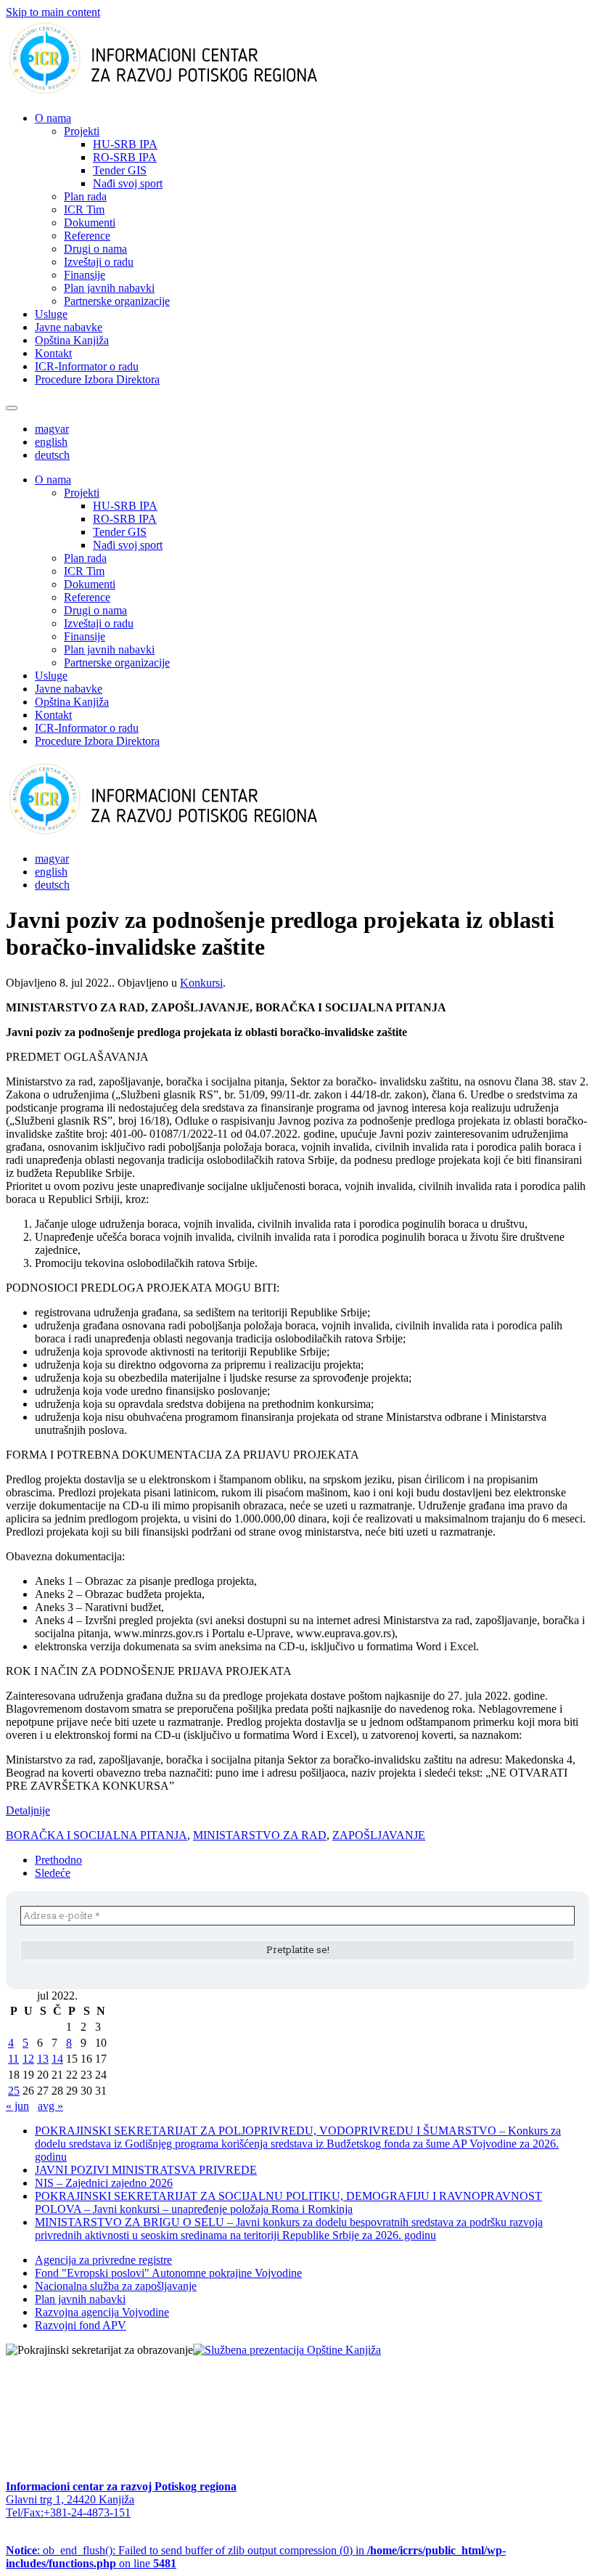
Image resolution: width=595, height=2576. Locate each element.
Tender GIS (120, 170)
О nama (53, 118)
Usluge (51, 314)
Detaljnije (28, 1810)
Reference (87, 236)
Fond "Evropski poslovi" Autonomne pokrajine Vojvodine (168, 2273)
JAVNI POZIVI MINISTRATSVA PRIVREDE (146, 2170)
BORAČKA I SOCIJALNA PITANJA (97, 1835)
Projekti (82, 131)
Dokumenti (90, 223)
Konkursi (201, 983)
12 (28, 2059)
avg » (50, 2106)
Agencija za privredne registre (103, 2260)
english (51, 442)
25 (14, 2091)
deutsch (52, 455)
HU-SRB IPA (125, 144)
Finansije (85, 275)
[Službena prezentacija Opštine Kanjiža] (287, 2350)
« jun (17, 2106)
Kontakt (53, 353)
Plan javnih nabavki (109, 288)
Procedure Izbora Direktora (97, 379)
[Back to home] (186, 93)
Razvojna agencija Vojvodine (102, 2312)
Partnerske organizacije (117, 301)
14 (57, 2059)
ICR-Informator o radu (87, 366)
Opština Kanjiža (72, 340)
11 (13, 2059)
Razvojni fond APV (81, 2325)
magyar (52, 429)
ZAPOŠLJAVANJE (379, 1835)
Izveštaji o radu (99, 262)
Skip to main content (53, 12)
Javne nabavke (69, 327)
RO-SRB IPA (125, 157)
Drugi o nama (95, 249)
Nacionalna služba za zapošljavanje (116, 2286)
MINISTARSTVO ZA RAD (260, 1835)
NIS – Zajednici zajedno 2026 (104, 2183)
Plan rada (85, 196)
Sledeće (53, 1873)
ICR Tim (84, 209)
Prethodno (58, 1860)
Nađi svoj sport (128, 183)
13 (43, 2059)
